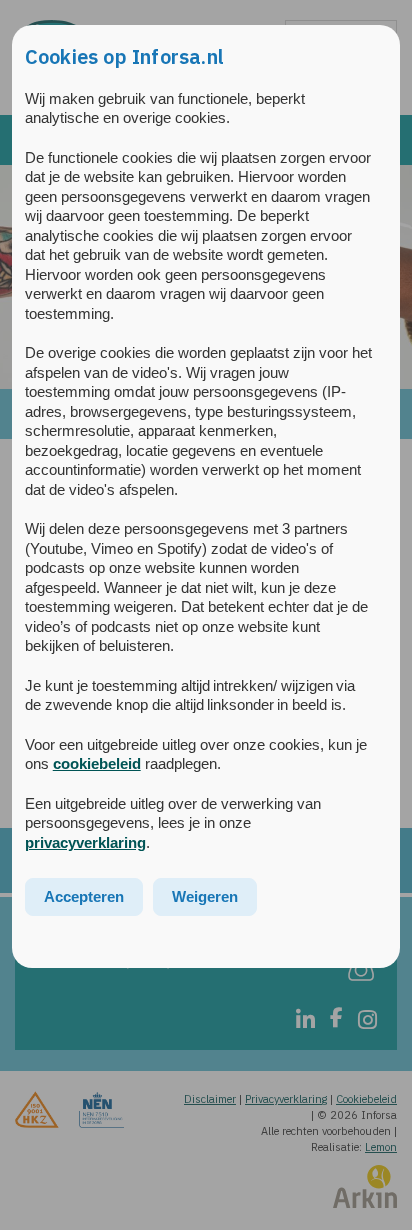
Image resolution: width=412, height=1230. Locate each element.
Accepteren (84, 896)
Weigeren (205, 896)
